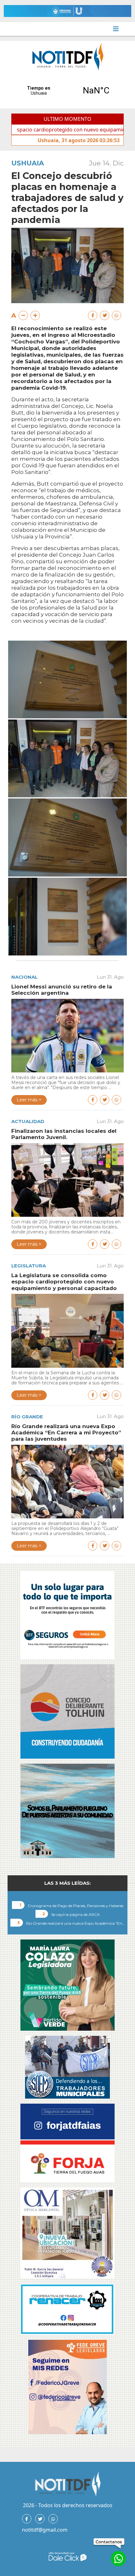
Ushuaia (28, 163)
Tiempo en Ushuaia (67, 91)
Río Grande (27, 1417)
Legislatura (29, 1266)
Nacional (24, 977)
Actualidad (28, 1121)
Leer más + (29, 1100)
